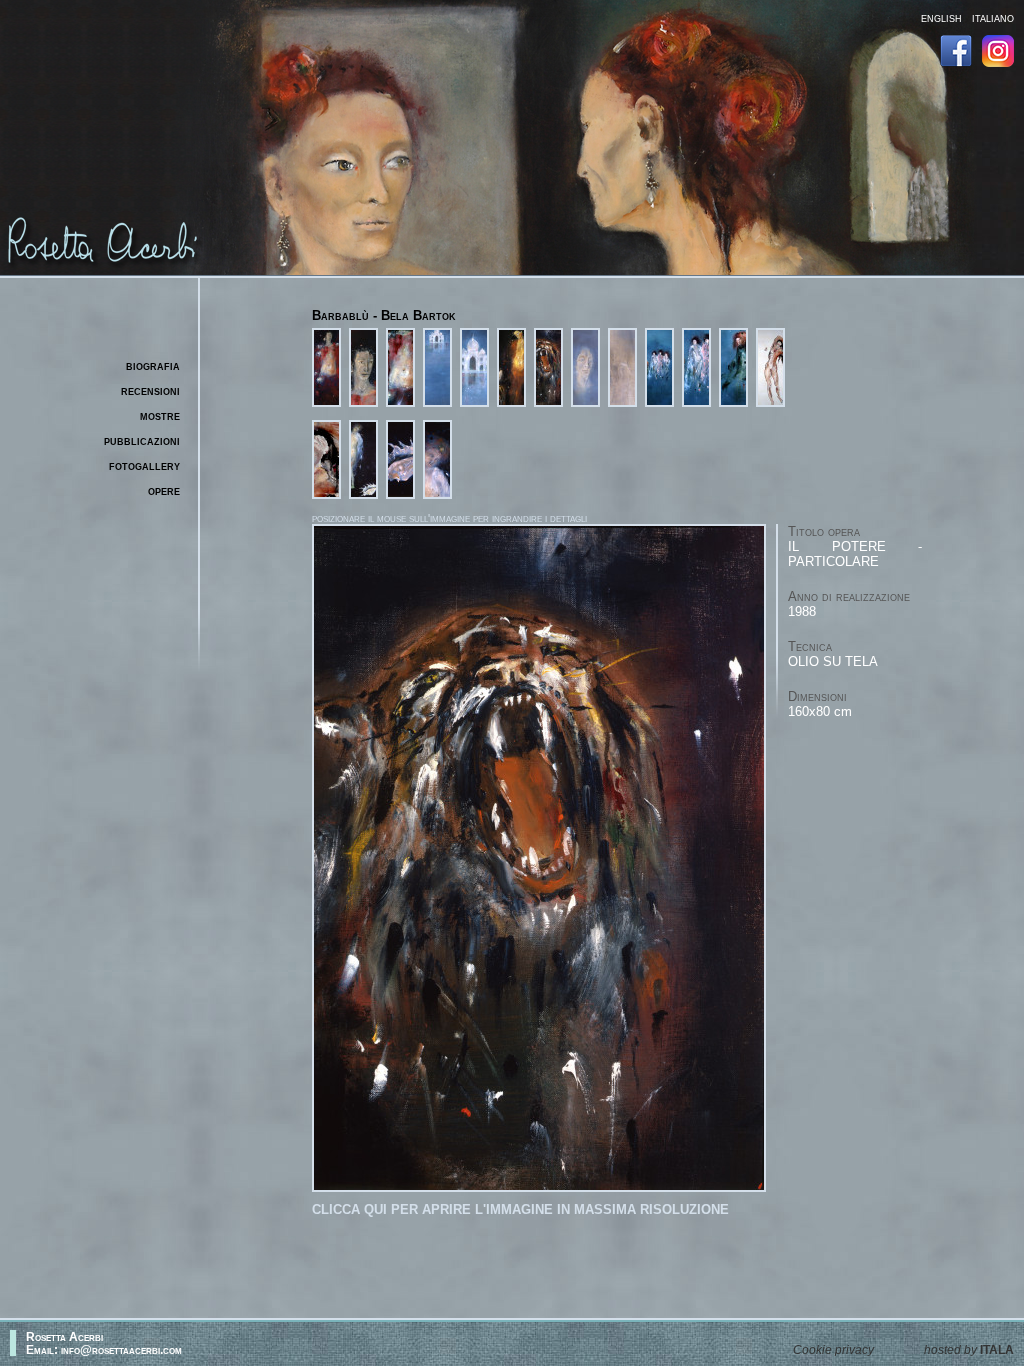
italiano (993, 17)
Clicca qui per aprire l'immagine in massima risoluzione (520, 1209)
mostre (160, 415)
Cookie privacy (833, 1349)
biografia (153, 365)
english (941, 17)
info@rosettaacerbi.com (121, 1349)
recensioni (150, 390)
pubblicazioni (142, 440)
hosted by (969, 1349)
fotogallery (144, 465)
